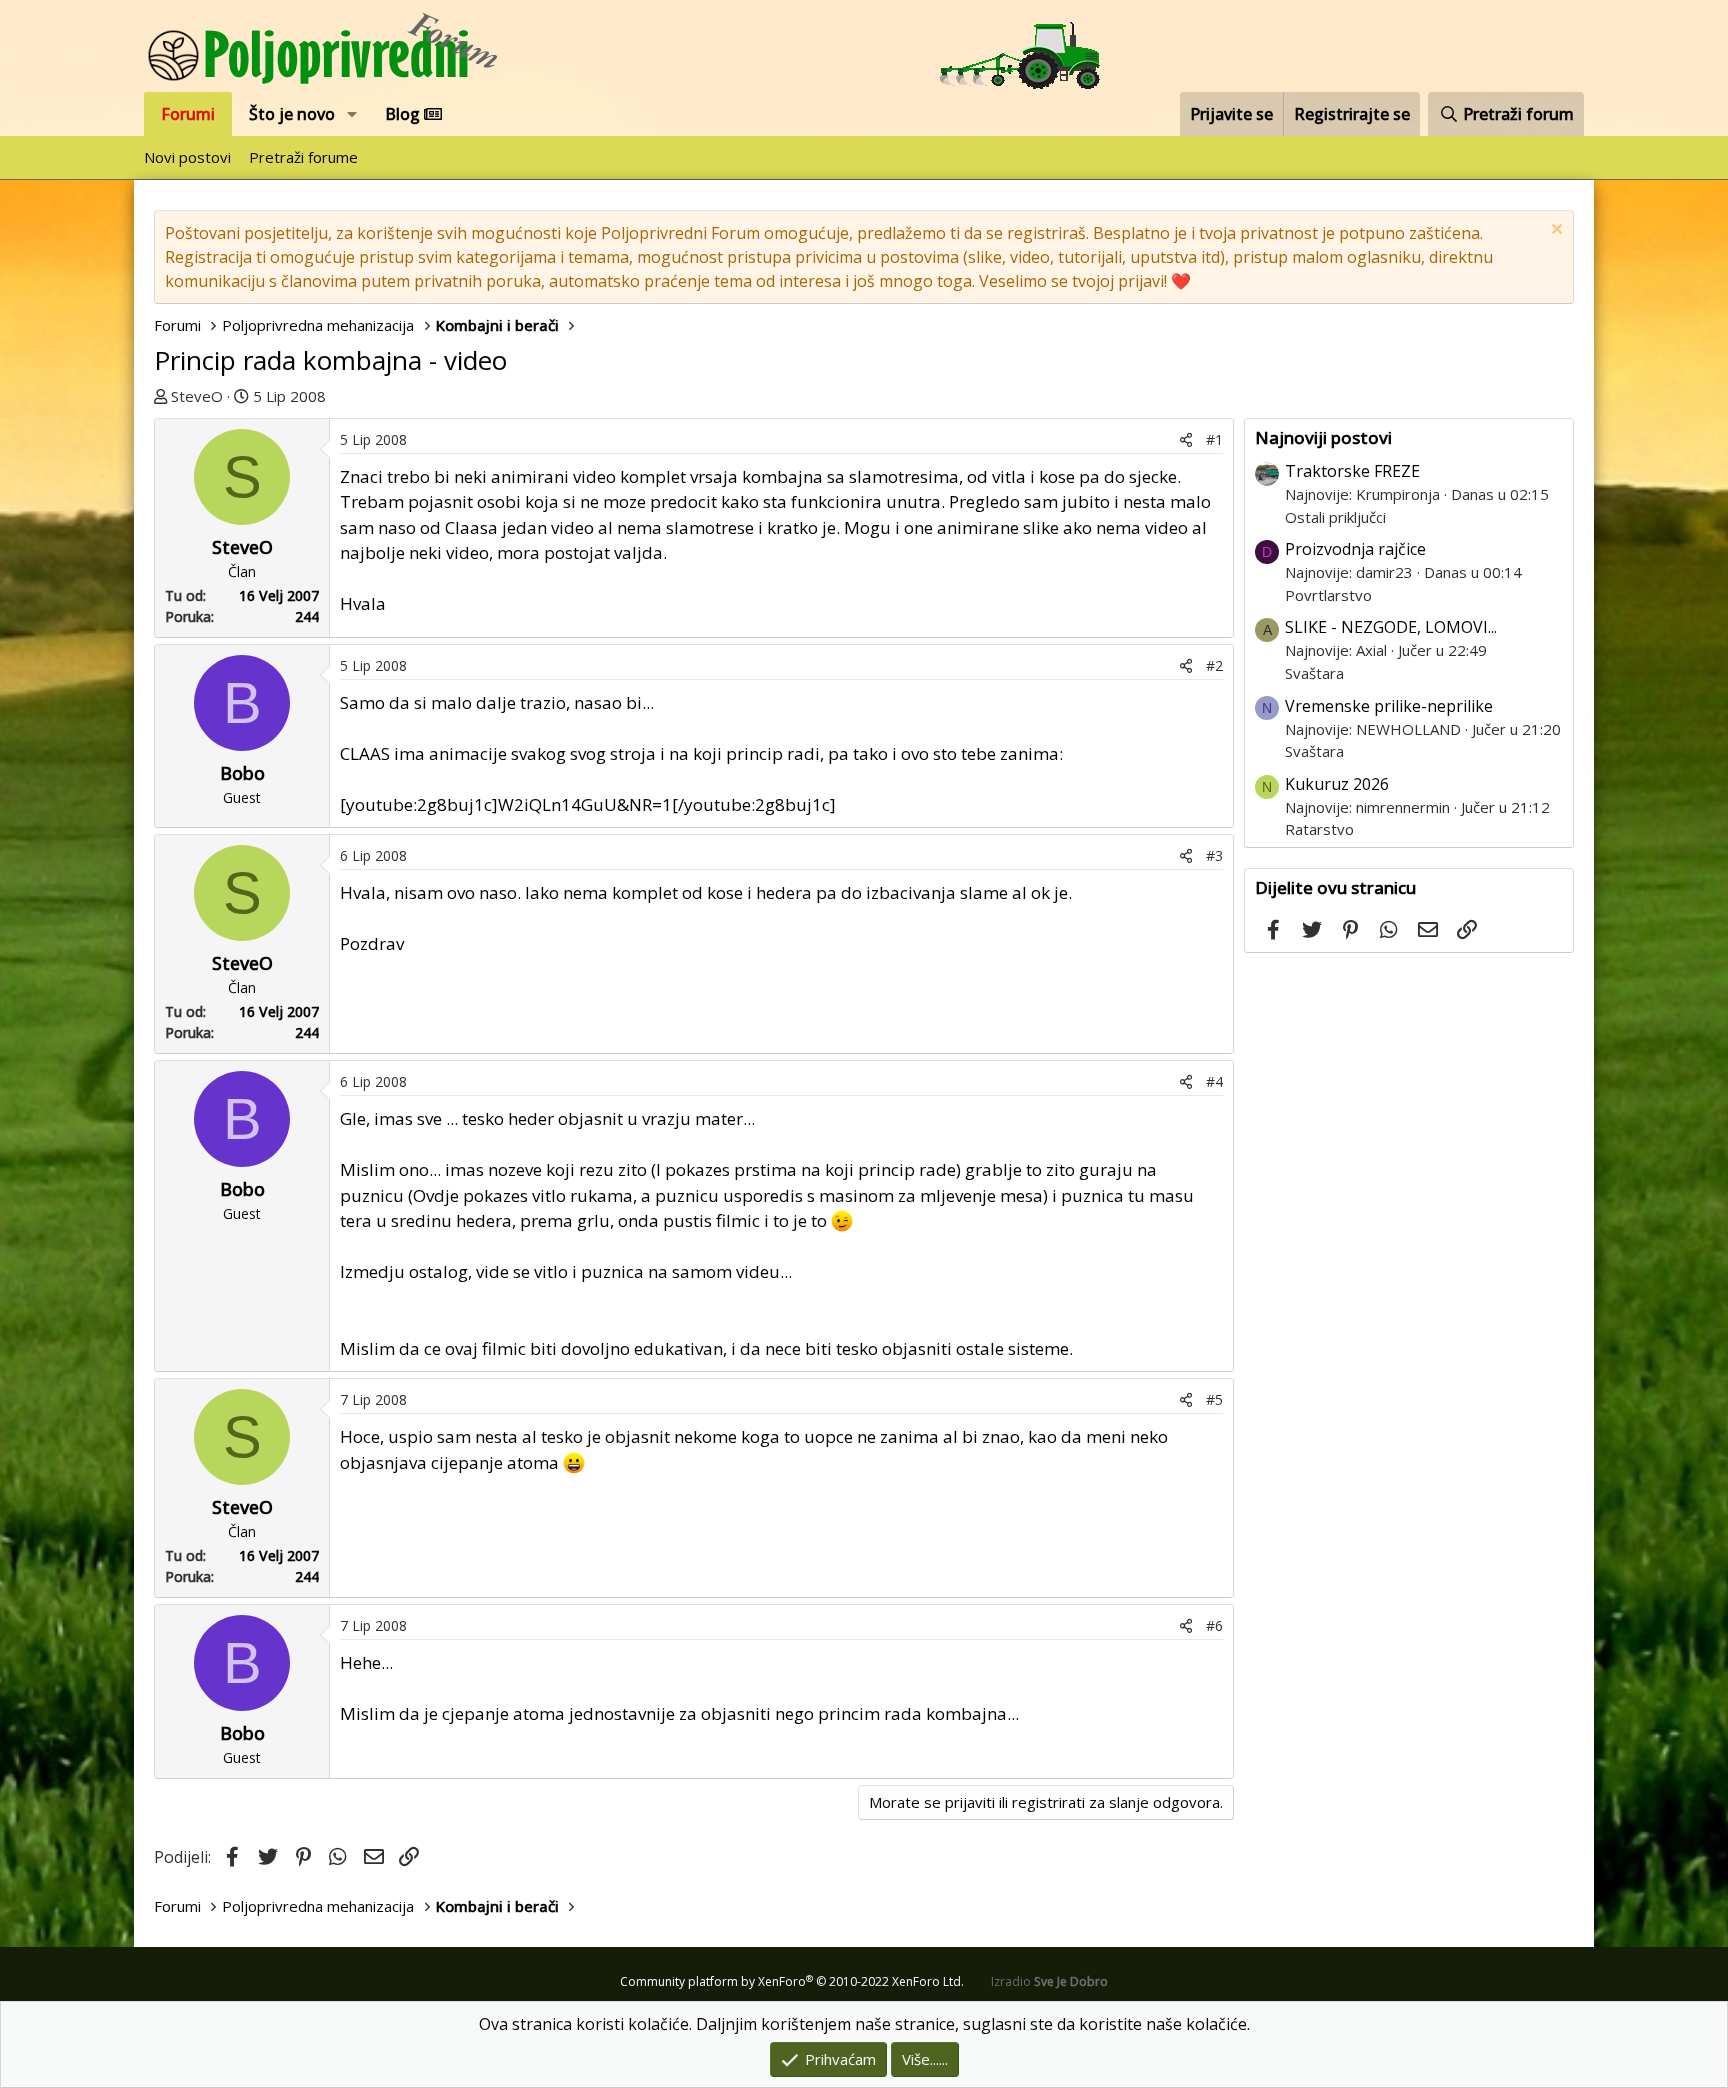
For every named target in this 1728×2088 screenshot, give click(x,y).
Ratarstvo (1319, 829)
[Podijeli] (1186, 439)
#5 (1214, 1399)
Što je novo (292, 114)
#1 (1214, 439)
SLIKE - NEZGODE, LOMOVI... (1391, 627)
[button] (352, 114)
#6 (1214, 1625)
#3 (1214, 855)
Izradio (1049, 1981)
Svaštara (1314, 673)
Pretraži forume (303, 157)
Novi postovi (187, 157)
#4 (1214, 1081)
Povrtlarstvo (1328, 595)
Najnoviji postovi (1323, 437)
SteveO (197, 396)
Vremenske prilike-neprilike (1389, 706)
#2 (1214, 665)
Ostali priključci (1335, 517)
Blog (404, 114)
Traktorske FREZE (1352, 471)
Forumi (188, 114)
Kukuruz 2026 (1337, 784)
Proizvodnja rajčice (1355, 549)
